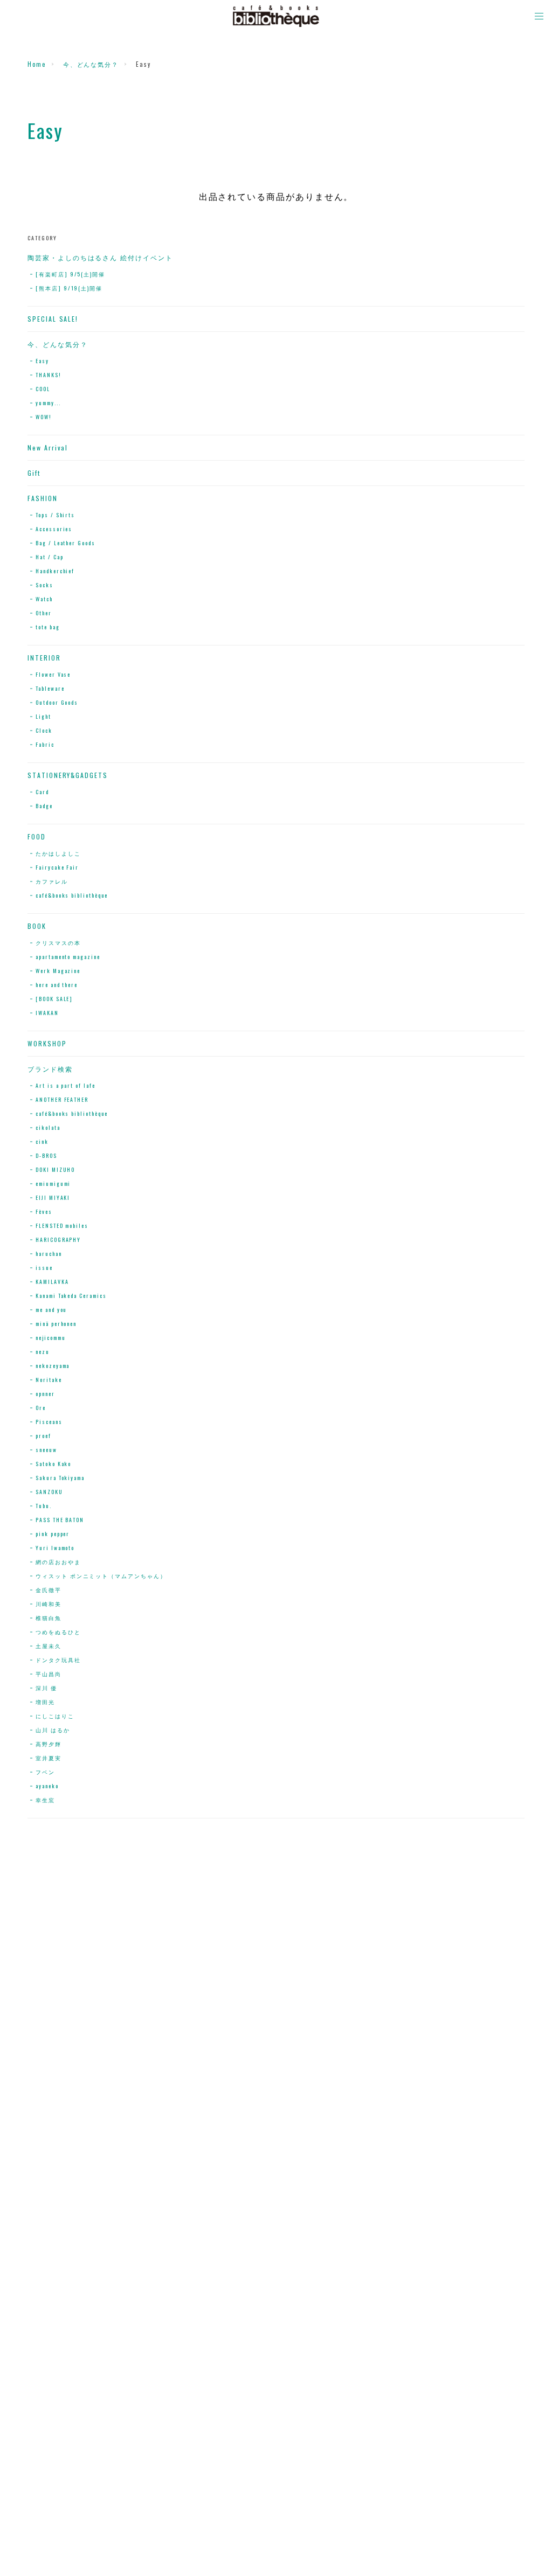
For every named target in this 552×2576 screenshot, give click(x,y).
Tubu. (44, 1506)
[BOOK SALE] (54, 999)
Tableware (50, 688)
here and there (57, 985)
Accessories (54, 529)
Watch (44, 599)
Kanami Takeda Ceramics (71, 1296)
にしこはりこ (55, 1716)
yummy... (48, 403)
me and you (51, 1310)
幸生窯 (45, 1800)
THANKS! (48, 375)
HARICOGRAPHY (58, 1240)
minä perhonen (56, 1324)
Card (42, 792)
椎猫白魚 (49, 1618)
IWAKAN (47, 1013)
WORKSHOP (47, 1044)
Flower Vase (53, 674)
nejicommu (50, 1338)
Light (43, 716)
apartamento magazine (68, 957)
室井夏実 (49, 1758)
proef (43, 1436)
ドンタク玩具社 (58, 1660)
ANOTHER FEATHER (62, 1099)
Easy (42, 361)
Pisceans (49, 1422)
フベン (45, 1772)
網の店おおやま (58, 1562)
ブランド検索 (50, 1069)
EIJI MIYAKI (53, 1197)
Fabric (45, 744)
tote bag (47, 627)
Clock (44, 730)
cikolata (48, 1127)
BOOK (37, 926)
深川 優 (46, 1688)
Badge (44, 806)
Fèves (44, 1211)
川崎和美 (49, 1604)
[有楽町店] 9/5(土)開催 (70, 274)
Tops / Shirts (55, 515)
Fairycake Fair (57, 867)
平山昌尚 (49, 1674)
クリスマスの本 (58, 943)
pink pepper (53, 1534)
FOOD (37, 837)
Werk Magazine (58, 971)
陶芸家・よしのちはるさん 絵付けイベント (100, 258)
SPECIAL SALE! (53, 319)
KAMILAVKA (52, 1282)
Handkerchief (55, 571)
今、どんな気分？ (91, 64)
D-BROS (46, 1155)
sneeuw (46, 1450)
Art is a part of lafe (65, 1085)
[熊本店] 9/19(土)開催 (69, 288)
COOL (43, 389)
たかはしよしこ (58, 853)
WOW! (44, 417)
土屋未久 (49, 1646)
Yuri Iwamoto (55, 1548)
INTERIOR (44, 658)
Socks (44, 585)
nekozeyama (53, 1366)
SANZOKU (49, 1492)
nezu (43, 1352)
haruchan (49, 1254)
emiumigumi (53, 1183)
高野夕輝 (49, 1744)
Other (44, 613)
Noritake (49, 1380)
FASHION (42, 498)
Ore (41, 1408)
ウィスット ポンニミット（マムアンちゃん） (101, 1576)
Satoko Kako (53, 1464)
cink (42, 1141)
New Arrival (48, 448)
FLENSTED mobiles (62, 1225)
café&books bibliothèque (72, 895)
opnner (45, 1394)
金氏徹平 (49, 1590)
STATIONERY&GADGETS (68, 775)
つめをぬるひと (58, 1632)
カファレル (52, 881)
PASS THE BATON (60, 1520)
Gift (34, 473)
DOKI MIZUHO (55, 1169)
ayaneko (47, 1786)
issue (44, 1268)
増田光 (45, 1702)
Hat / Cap (49, 557)
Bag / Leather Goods (65, 543)
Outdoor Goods (57, 702)
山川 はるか (53, 1730)
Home (37, 64)
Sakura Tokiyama (60, 1478)
